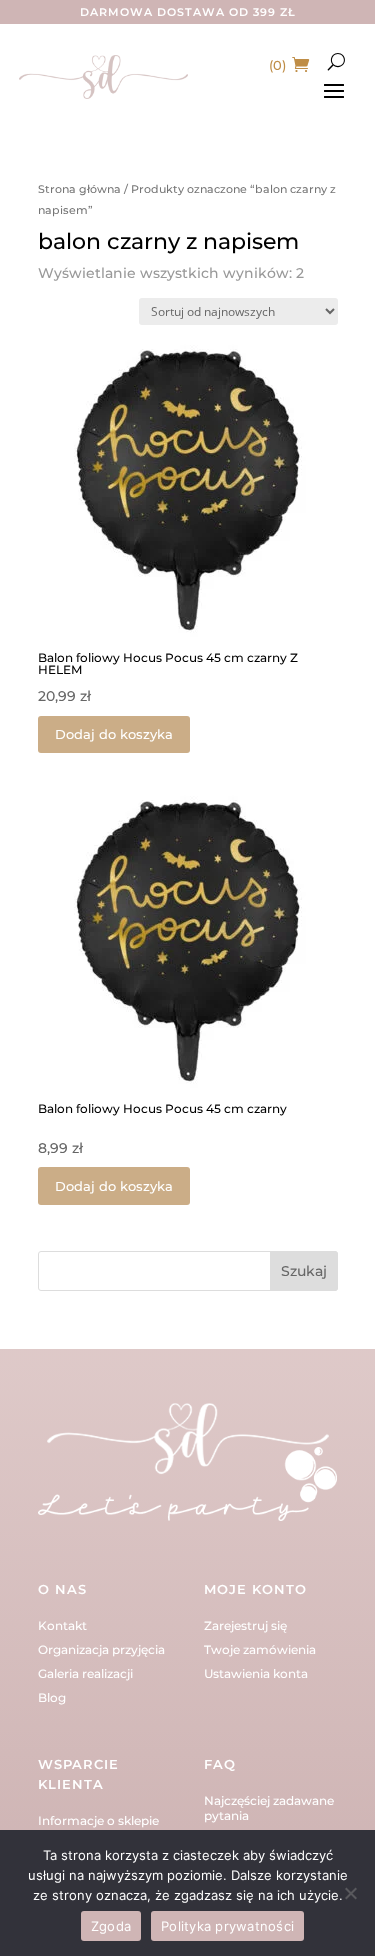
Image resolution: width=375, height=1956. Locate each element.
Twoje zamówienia (260, 1649)
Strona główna (79, 189)
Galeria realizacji (85, 1673)
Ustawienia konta (256, 1673)
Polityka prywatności (227, 1926)
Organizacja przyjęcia (101, 1649)
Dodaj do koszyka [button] (114, 734)
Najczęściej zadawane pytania (269, 1807)
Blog (52, 1697)
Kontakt (62, 1625)
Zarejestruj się (245, 1625)
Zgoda (111, 1926)
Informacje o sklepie (98, 1820)
